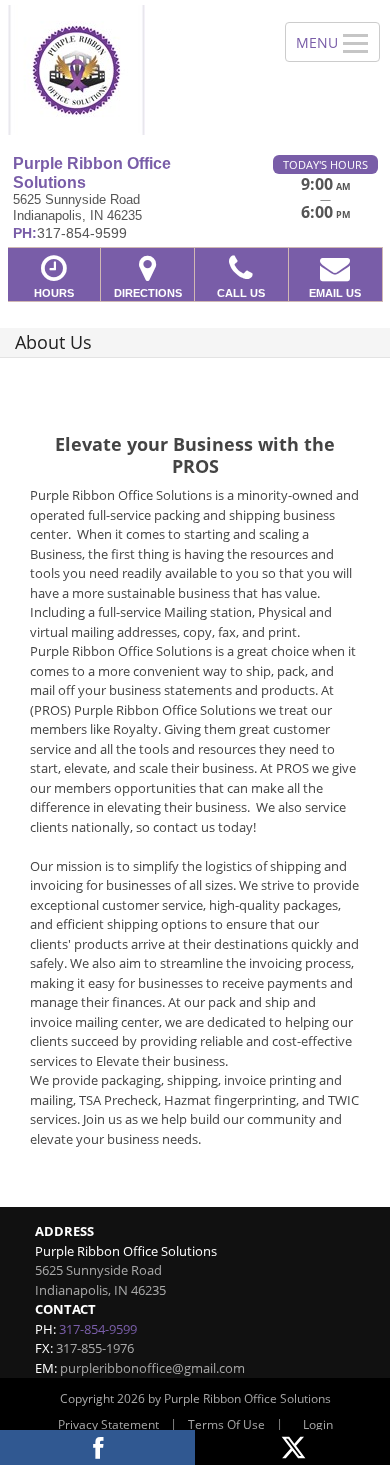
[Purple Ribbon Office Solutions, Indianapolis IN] (131, 70)
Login (318, 1424)
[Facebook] (97, 1447)
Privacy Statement (108, 1424)
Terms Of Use (226, 1424)
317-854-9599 (98, 1329)
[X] (292, 1447)
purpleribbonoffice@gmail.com (152, 1368)
